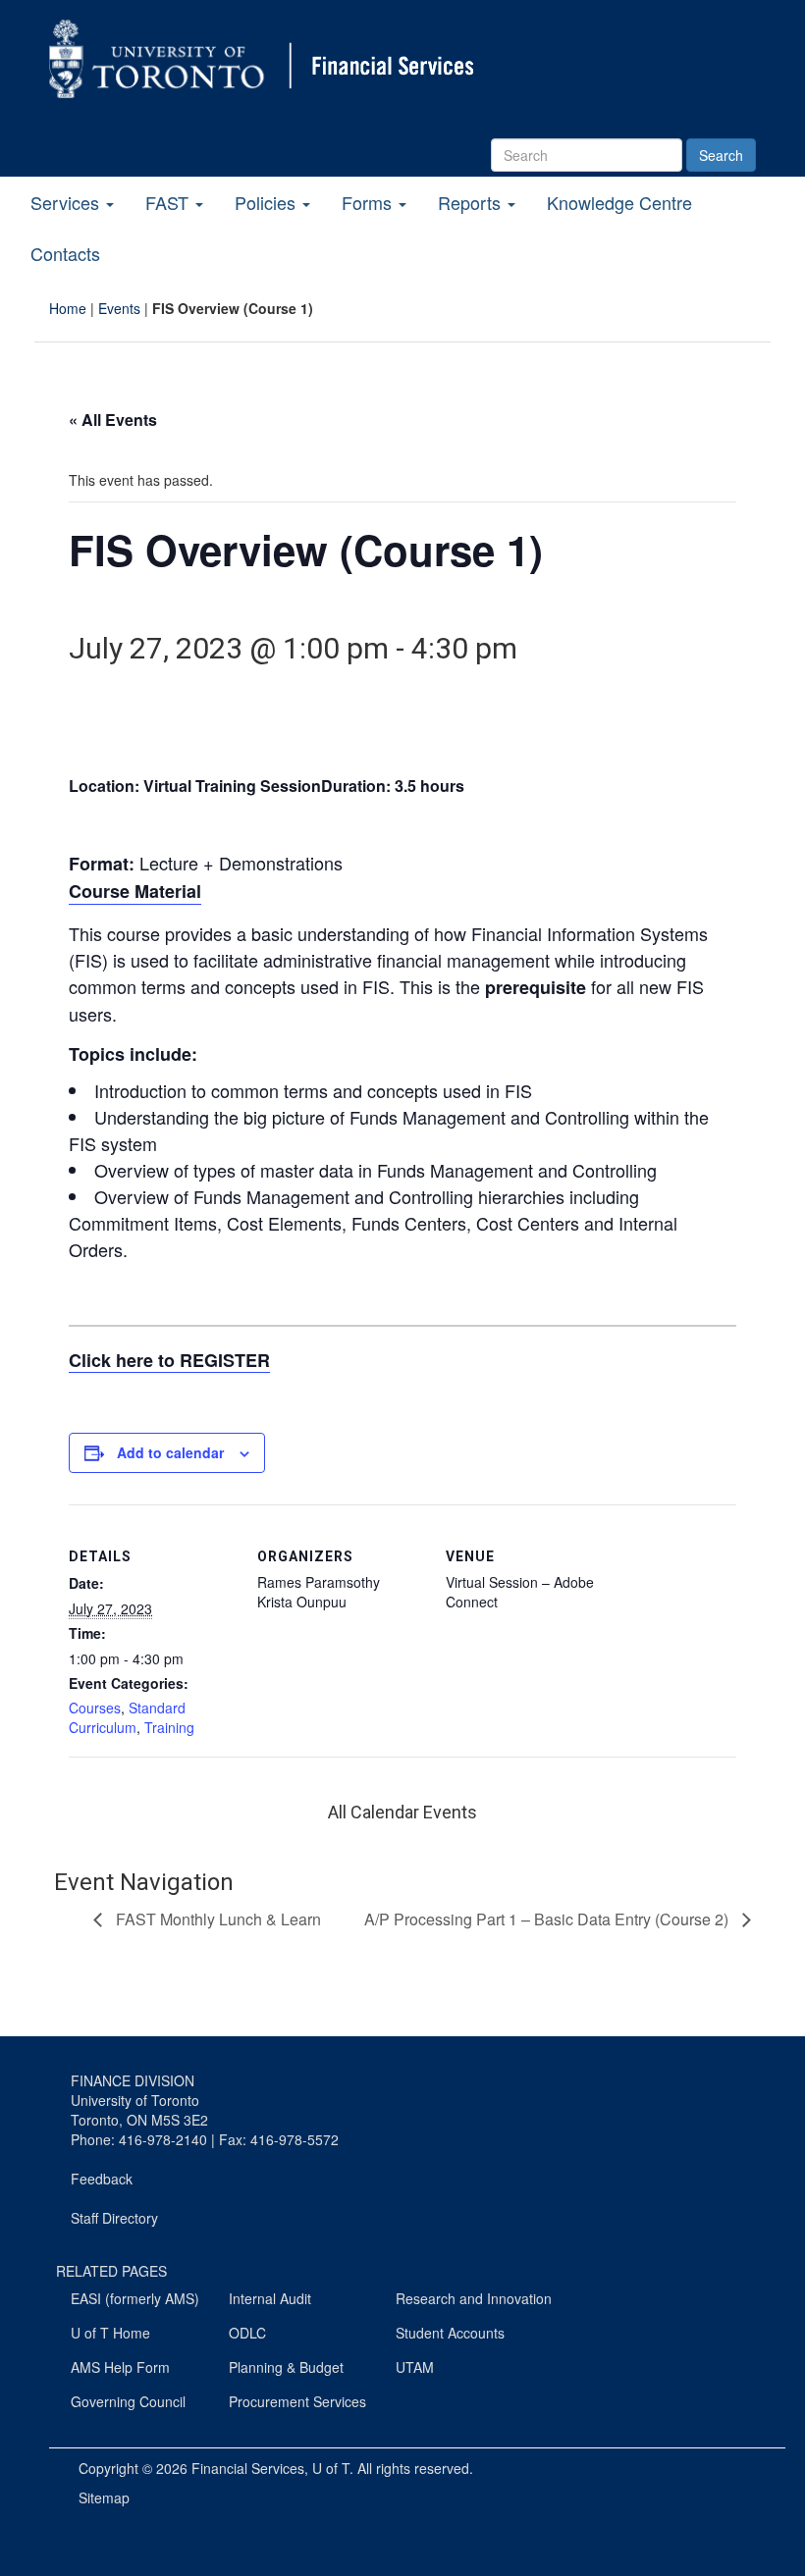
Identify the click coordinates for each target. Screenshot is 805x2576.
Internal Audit (270, 2298)
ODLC (247, 2333)
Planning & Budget (286, 2367)
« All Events (113, 420)
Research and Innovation (474, 2298)
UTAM (415, 2367)
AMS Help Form (120, 2367)
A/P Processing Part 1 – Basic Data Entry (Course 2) (548, 1919)
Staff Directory (114, 2218)
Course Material (135, 891)
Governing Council (128, 2401)
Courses (95, 1708)
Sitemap (104, 2497)
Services (67, 202)
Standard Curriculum (127, 1717)
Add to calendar (170, 1452)
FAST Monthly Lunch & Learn (216, 1919)
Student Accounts (450, 2333)
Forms (369, 202)
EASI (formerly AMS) (135, 2298)
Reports (472, 202)
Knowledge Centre (619, 202)
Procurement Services (297, 2401)
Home (68, 308)
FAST (169, 202)
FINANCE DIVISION (133, 2080)
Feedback (102, 2179)
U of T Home (110, 2333)
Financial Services (248, 2468)
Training (169, 1727)
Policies (268, 202)
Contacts (65, 253)
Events (119, 308)
